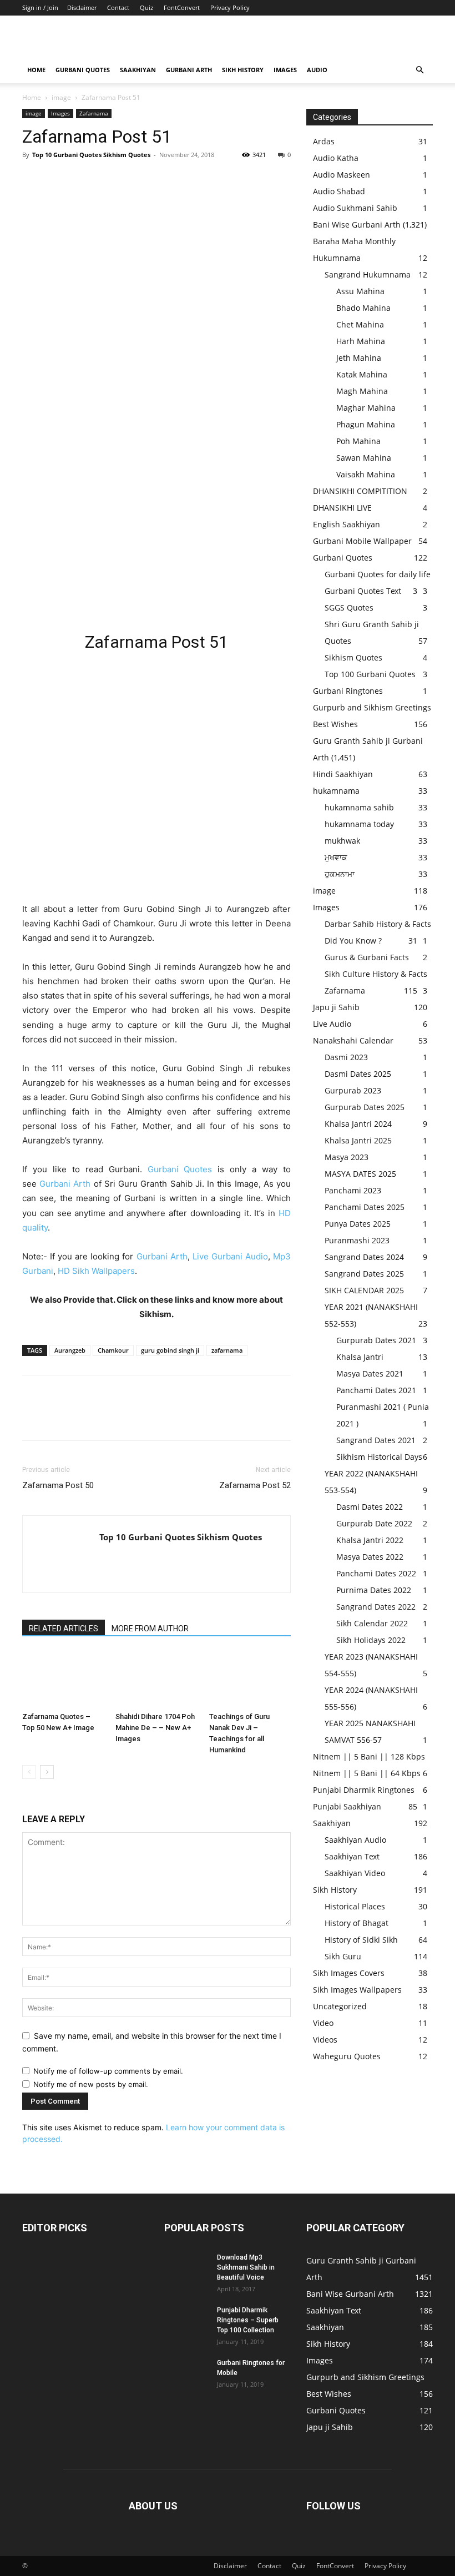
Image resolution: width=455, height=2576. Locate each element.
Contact (118, 7)
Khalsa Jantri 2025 (358, 1140)
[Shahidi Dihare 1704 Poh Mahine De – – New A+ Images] (156, 1679)
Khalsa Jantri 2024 (358, 1124)
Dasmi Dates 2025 (358, 1074)
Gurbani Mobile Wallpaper (362, 541)
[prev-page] (29, 1772)
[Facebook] (33, 180)
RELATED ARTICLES (64, 1629)
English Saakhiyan (347, 524)
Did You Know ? (353, 941)
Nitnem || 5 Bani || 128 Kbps (369, 1756)
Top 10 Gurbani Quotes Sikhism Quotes (91, 155)
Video (323, 2023)
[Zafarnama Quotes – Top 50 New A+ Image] (63, 1679)
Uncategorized (340, 2006)
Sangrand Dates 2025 (364, 1274)
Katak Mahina (362, 374)
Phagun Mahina (366, 424)
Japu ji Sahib (336, 1007)
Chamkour (113, 1350)
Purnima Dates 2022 (374, 1590)
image (61, 97)
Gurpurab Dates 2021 (376, 1340)
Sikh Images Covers (349, 1973)
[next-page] (47, 1772)
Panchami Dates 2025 (365, 1207)
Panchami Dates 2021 (376, 1390)
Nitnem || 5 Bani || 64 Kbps (367, 1773)
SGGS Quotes (349, 608)
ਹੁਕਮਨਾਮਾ (340, 874)
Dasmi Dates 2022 (370, 1507)
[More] (136, 180)
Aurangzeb (70, 1350)
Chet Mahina (360, 324)
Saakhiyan (138, 70)
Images (285, 70)
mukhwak (342, 841)
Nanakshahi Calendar (353, 1040)
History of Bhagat (357, 1923)
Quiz (146, 7)
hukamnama (336, 791)
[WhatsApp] (110, 180)
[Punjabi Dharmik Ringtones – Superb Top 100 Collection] (186, 2321)
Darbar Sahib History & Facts (378, 924)
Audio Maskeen (342, 175)
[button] (419, 70)
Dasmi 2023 (346, 1057)
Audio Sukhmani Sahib (355, 208)
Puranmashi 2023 (357, 1240)
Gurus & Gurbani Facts (367, 957)
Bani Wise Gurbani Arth (357, 225)
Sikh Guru (343, 1956)
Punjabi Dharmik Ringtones (364, 1790)
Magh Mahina (362, 391)
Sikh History (335, 1890)
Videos (325, 2040)
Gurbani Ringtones (348, 691)
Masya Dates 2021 (370, 1373)
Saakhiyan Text (352, 1856)
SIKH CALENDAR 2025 (364, 1290)
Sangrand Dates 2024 (364, 1257)
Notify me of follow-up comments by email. (108, 2071)
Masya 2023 (347, 1157)
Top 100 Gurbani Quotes (370, 674)
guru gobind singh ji (170, 1350)
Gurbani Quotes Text (363, 591)
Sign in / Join (40, 7)
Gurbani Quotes (83, 70)
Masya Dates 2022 (370, 1557)
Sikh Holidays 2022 (371, 1640)
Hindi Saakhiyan (343, 774)
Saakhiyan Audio (355, 1840)
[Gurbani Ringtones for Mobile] (186, 2373)
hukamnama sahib (359, 807)
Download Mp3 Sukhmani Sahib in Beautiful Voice (246, 2267)
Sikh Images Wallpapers (357, 1990)
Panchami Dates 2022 (376, 1573)
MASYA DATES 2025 (360, 1174)
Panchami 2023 (353, 1190)
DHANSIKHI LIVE (342, 508)
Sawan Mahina (364, 458)
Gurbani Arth (189, 70)
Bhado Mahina (363, 308)
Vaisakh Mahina (366, 474)
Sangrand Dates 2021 (376, 1440)
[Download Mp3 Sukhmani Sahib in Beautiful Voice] (186, 2268)
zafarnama (227, 1350)
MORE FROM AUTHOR (150, 1629)
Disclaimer (82, 7)
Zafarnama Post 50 (58, 1485)
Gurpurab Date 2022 (374, 1523)
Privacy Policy (230, 7)
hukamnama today (359, 824)
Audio (317, 70)
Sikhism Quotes (353, 657)
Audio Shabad (339, 191)
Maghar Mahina (366, 408)
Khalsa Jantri (360, 1357)
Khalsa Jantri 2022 (370, 1540)
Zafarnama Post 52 (255, 1485)
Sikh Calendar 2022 (372, 1623)
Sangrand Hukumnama (368, 274)
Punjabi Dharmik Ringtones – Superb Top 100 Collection (248, 2320)
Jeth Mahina (359, 358)
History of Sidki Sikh (361, 1940)
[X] (59, 180)
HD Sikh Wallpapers (96, 1271)
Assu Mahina (360, 291)
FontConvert (182, 7)
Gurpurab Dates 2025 (365, 1107)
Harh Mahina (361, 341)
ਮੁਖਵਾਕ (336, 857)
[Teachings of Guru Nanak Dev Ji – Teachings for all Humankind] (250, 1679)
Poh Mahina (358, 441)
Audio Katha (336, 158)
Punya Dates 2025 (358, 1224)
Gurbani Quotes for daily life (378, 574)
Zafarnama (94, 113)
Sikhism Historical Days (379, 1457)
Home (36, 70)
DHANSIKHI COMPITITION (360, 491)
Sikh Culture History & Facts (376, 974)
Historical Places (355, 1906)
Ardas (324, 141)
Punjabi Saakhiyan (347, 1806)
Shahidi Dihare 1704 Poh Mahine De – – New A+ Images (155, 1728)
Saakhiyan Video (355, 1873)
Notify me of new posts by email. (91, 2084)
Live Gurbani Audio (230, 1256)
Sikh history (243, 70)
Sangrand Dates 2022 (376, 1607)
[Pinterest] (84, 180)
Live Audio (332, 1024)
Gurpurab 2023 (353, 1090)
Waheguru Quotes (347, 2056)
